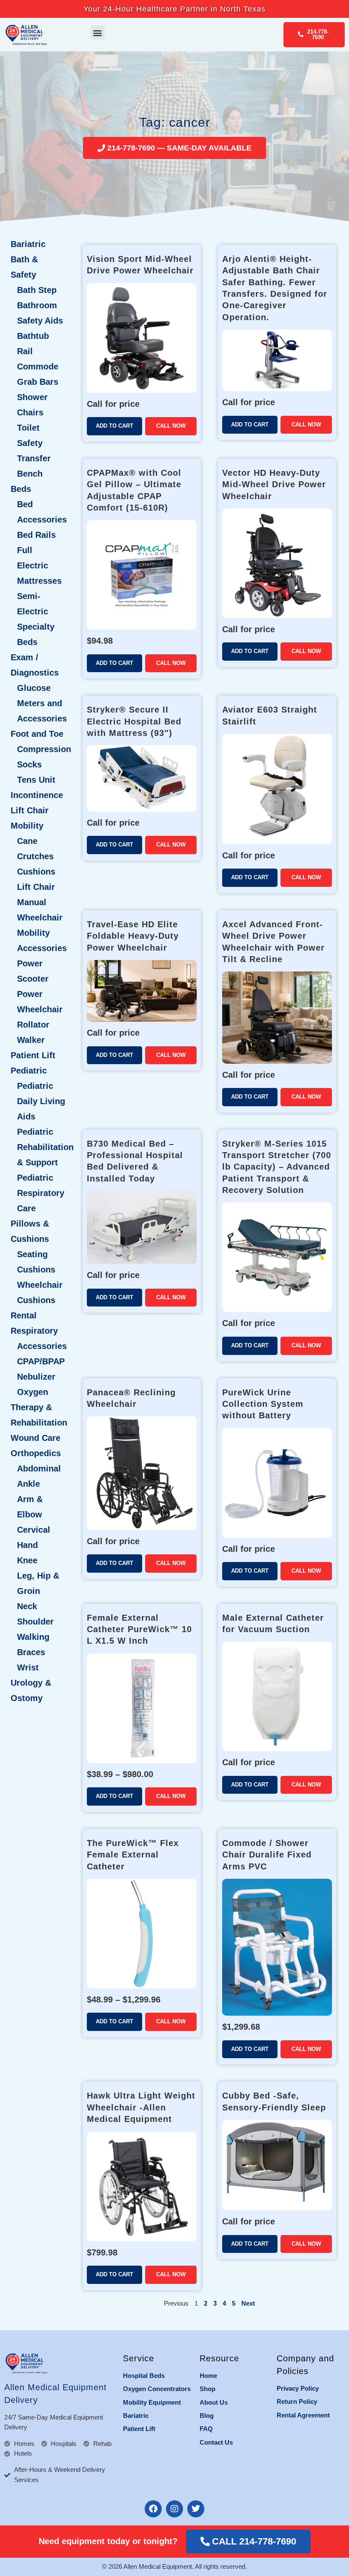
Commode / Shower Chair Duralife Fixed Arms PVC (267, 1855)
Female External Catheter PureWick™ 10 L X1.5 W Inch (139, 1629)
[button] (98, 33)
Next (248, 2303)
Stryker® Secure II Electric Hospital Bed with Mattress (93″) (134, 721)
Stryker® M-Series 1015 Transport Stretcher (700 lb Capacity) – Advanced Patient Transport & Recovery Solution (277, 1167)
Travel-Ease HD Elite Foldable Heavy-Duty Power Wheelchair (133, 936)
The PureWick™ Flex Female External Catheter (133, 1855)
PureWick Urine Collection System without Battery (263, 1404)
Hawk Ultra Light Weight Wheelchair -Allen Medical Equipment (141, 2107)
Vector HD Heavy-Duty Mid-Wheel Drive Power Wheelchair (274, 484)
